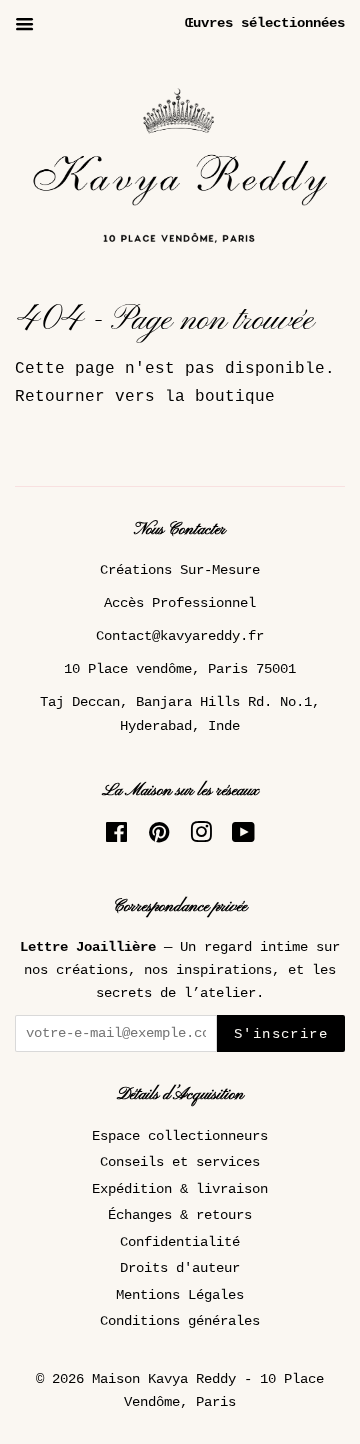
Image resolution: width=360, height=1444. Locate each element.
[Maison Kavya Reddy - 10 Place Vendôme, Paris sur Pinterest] (159, 837)
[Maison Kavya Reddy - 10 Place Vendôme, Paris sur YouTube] (243, 837)
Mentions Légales (180, 1295)
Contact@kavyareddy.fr (180, 636)
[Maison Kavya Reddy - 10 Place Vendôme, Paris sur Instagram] (201, 837)
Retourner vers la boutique (145, 397)
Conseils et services (180, 1162)
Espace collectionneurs (180, 1136)
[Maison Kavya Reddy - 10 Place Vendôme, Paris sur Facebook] (116, 837)
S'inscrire (281, 1034)
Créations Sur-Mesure (180, 570)
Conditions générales (180, 1321)
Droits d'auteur (180, 1268)
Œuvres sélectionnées (265, 23)
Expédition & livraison (180, 1189)
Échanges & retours (180, 1215)
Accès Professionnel (180, 603)
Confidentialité (180, 1242)
